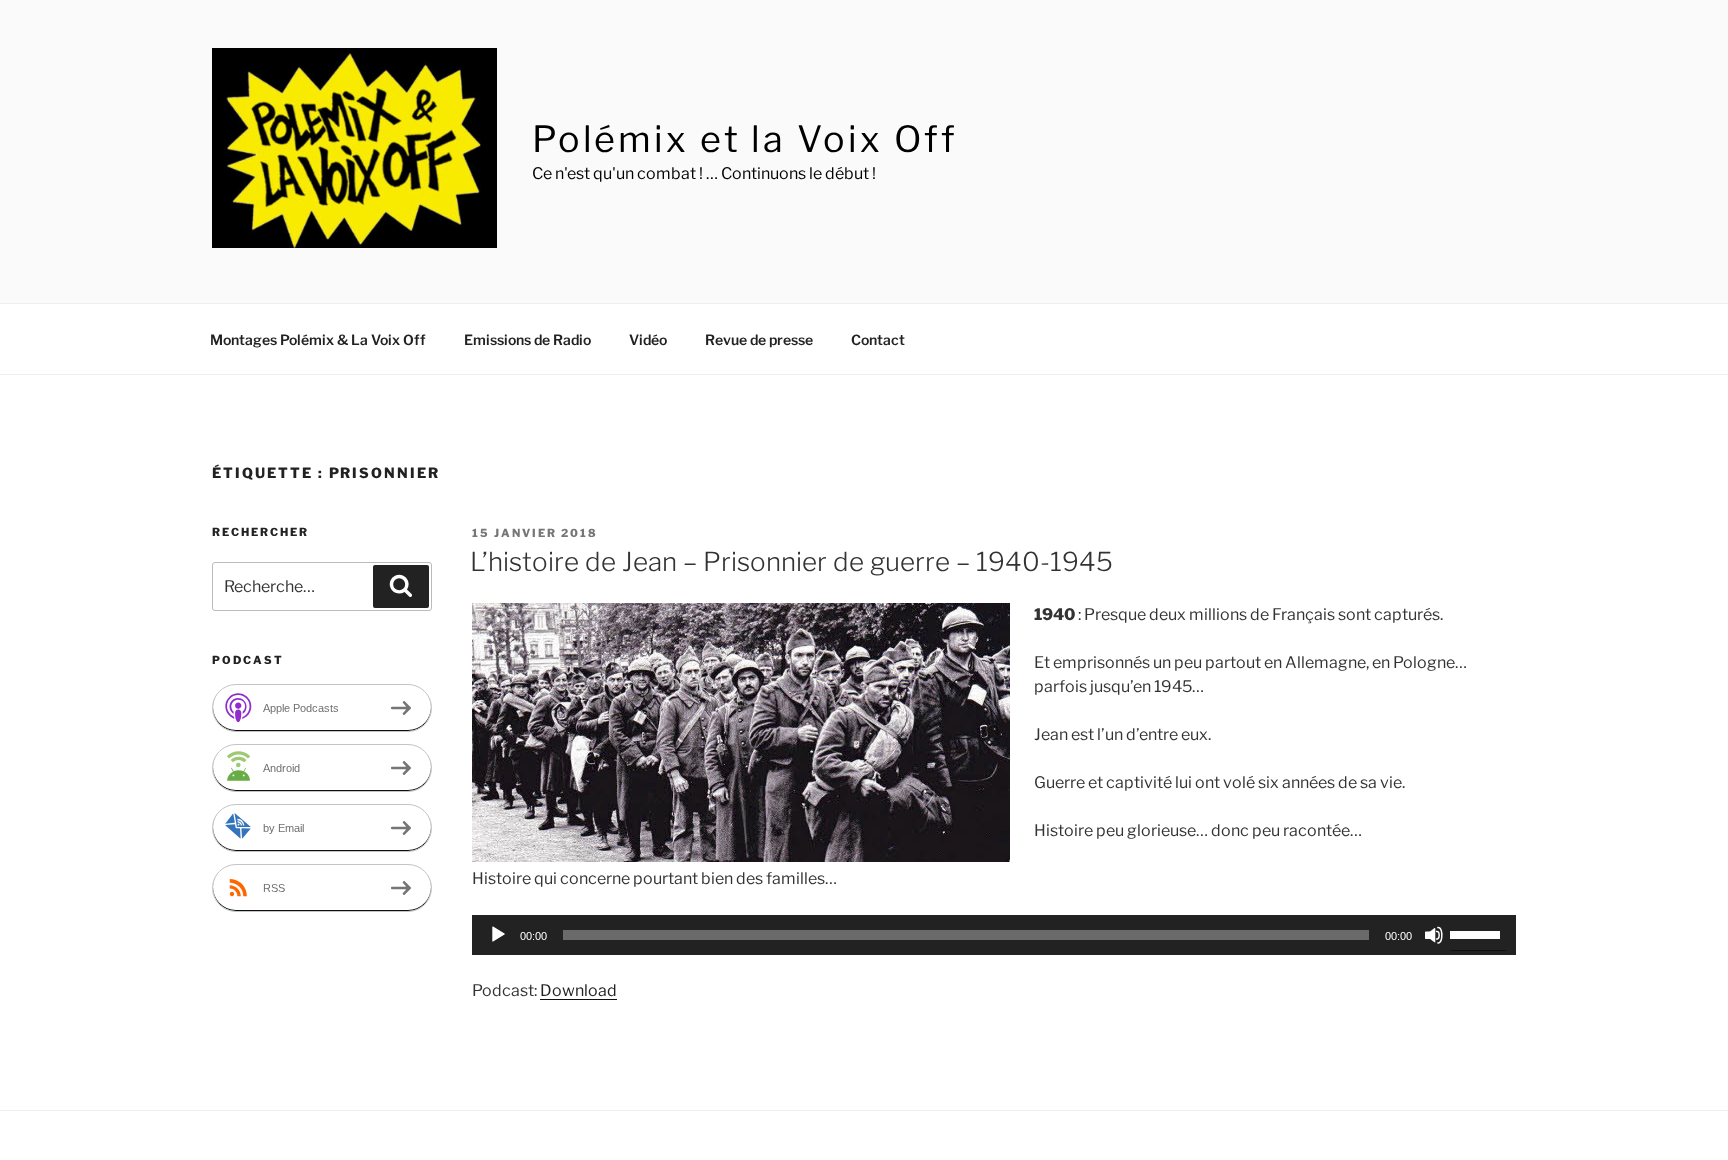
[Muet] (1434, 935)
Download (578, 990)
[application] (994, 935)
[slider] (1478, 933)
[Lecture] (498, 935)
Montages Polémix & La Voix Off (318, 339)
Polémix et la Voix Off (745, 139)
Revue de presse (759, 339)
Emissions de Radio (527, 339)
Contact (878, 339)
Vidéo (648, 339)
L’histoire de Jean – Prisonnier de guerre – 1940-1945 (791, 561)
